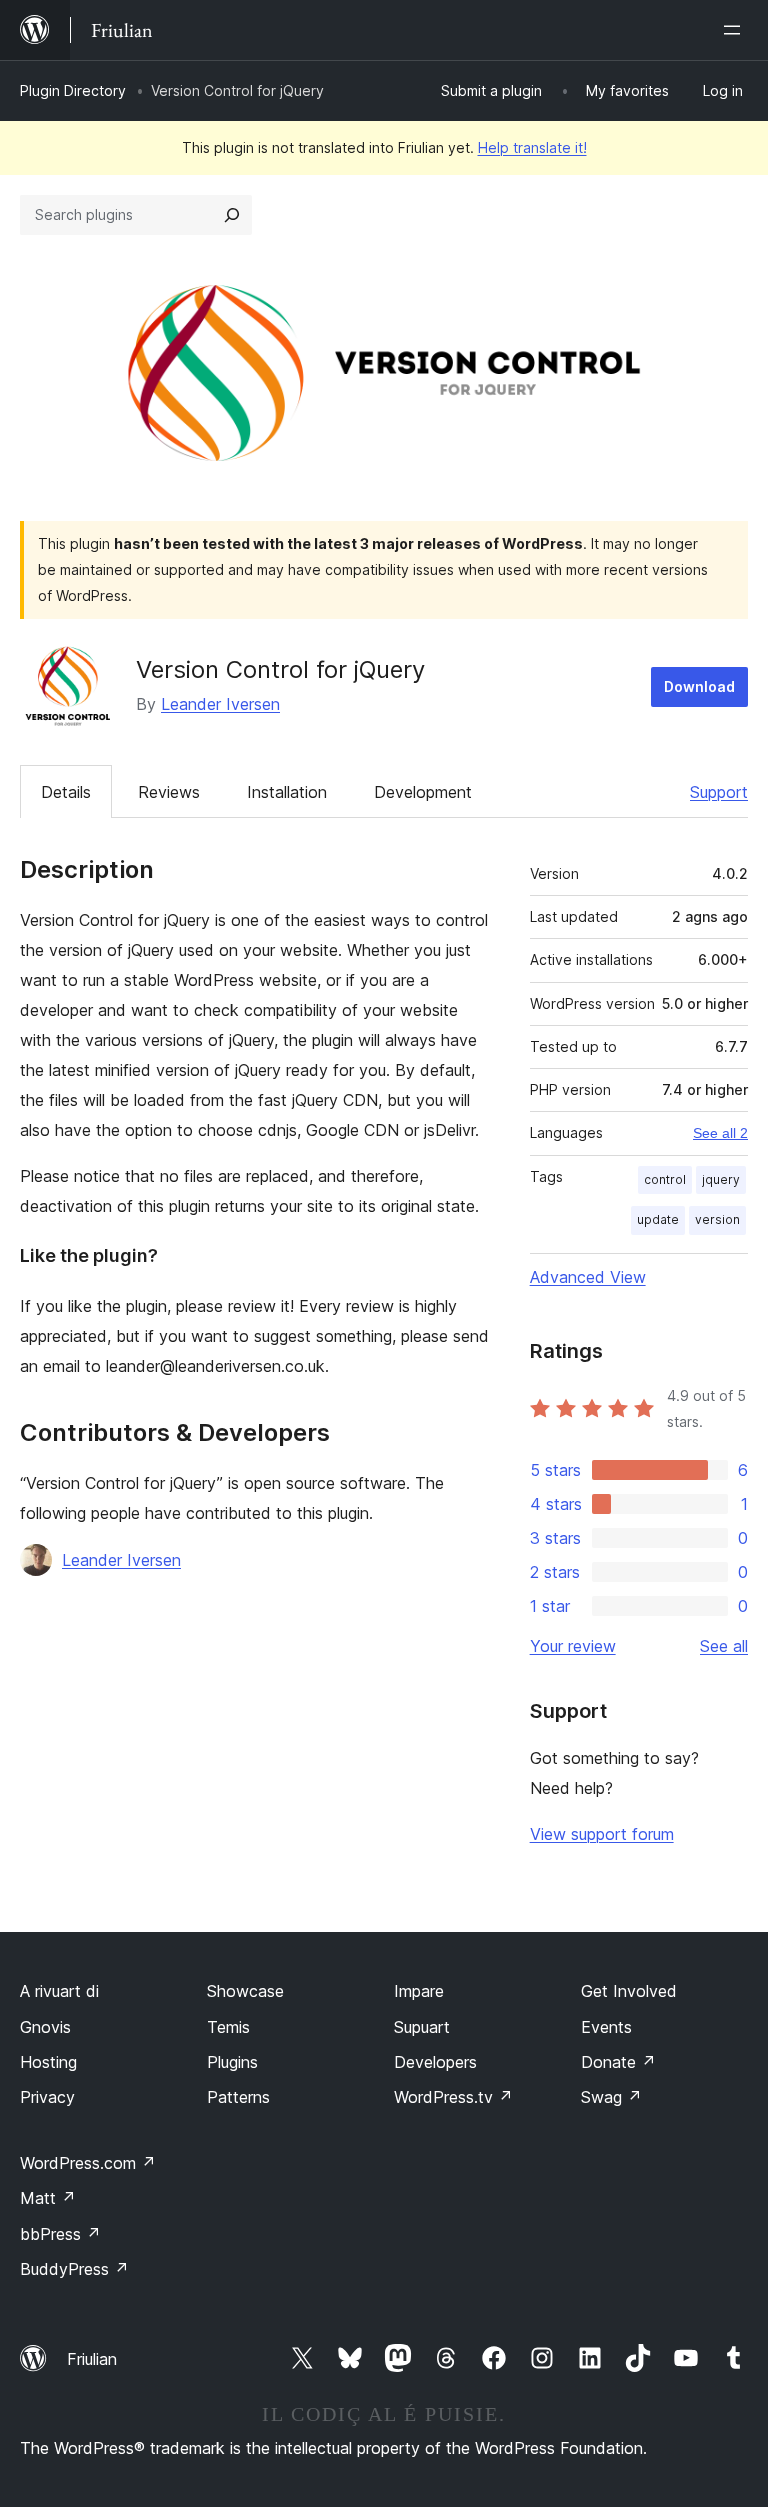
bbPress (60, 2234)
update (658, 1219)
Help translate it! (532, 147)
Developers (435, 2062)
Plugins (232, 2062)
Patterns (238, 2097)
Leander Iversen (220, 704)
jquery (721, 1179)
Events (606, 2027)
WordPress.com (88, 2163)
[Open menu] (736, 30)
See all (724, 1646)
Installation (287, 792)
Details (66, 792)
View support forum (602, 1834)
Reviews (169, 792)
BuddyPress (74, 2269)
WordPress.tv (453, 2097)
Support (719, 792)
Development (423, 792)
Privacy (47, 2097)
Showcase (245, 1991)
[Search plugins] (232, 215)
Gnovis (45, 2027)
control (665, 1179)
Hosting (48, 2062)
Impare (419, 1991)
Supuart (422, 2027)
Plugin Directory (73, 90)
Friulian (92, 2359)
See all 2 (720, 1133)
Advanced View (588, 1277)
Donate (618, 2062)
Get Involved (629, 1991)
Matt (48, 2198)
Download (699, 686)
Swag (611, 2097)
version (717, 1219)
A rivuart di (59, 1991)
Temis (228, 2027)
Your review (573, 1646)
